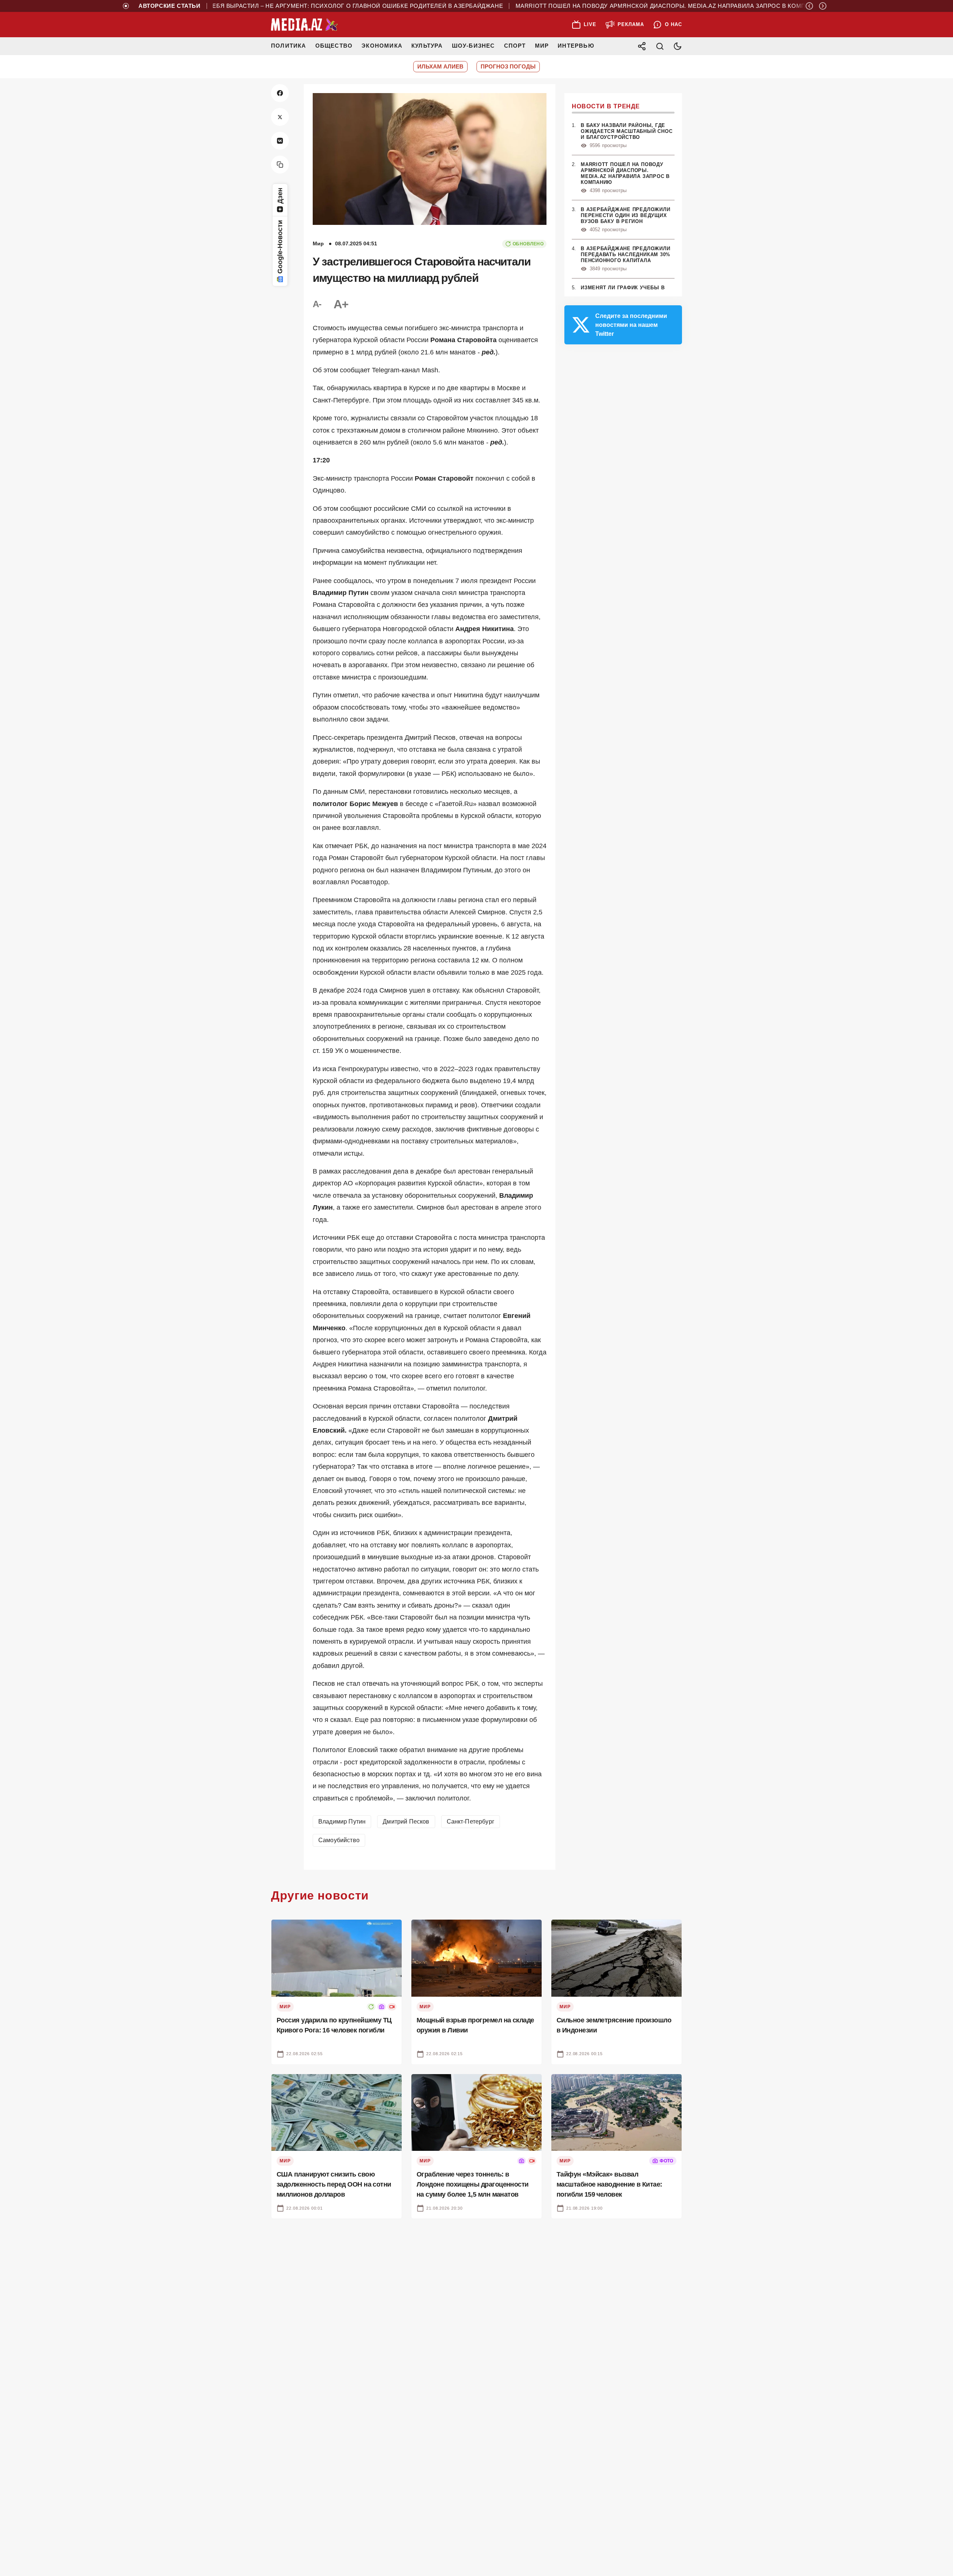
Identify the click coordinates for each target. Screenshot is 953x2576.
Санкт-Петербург (471, 1822)
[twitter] (280, 117)
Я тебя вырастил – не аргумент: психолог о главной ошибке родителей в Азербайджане (302, 6)
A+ (341, 304)
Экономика (382, 46)
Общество (334, 46)
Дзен (280, 196)
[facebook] (280, 93)
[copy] (280, 165)
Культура (427, 46)
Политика (289, 46)
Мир (542, 46)
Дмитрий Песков (406, 1822)
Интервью (576, 46)
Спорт (515, 46)
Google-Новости (280, 247)
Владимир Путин (342, 1822)
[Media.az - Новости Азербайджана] (305, 25)
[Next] (823, 6)
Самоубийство (339, 1840)
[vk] (280, 141)
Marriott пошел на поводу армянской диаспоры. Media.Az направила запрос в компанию (619, 6)
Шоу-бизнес (474, 46)
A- (317, 304)
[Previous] (809, 6)
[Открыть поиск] (660, 46)
